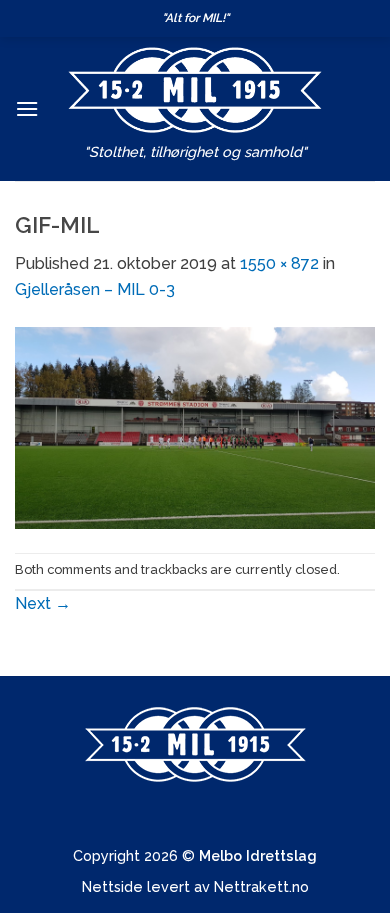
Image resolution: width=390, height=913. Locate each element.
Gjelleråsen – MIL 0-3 (95, 289)
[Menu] (27, 108)
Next (43, 603)
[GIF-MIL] (195, 426)
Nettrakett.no (261, 886)
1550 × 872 (279, 263)
